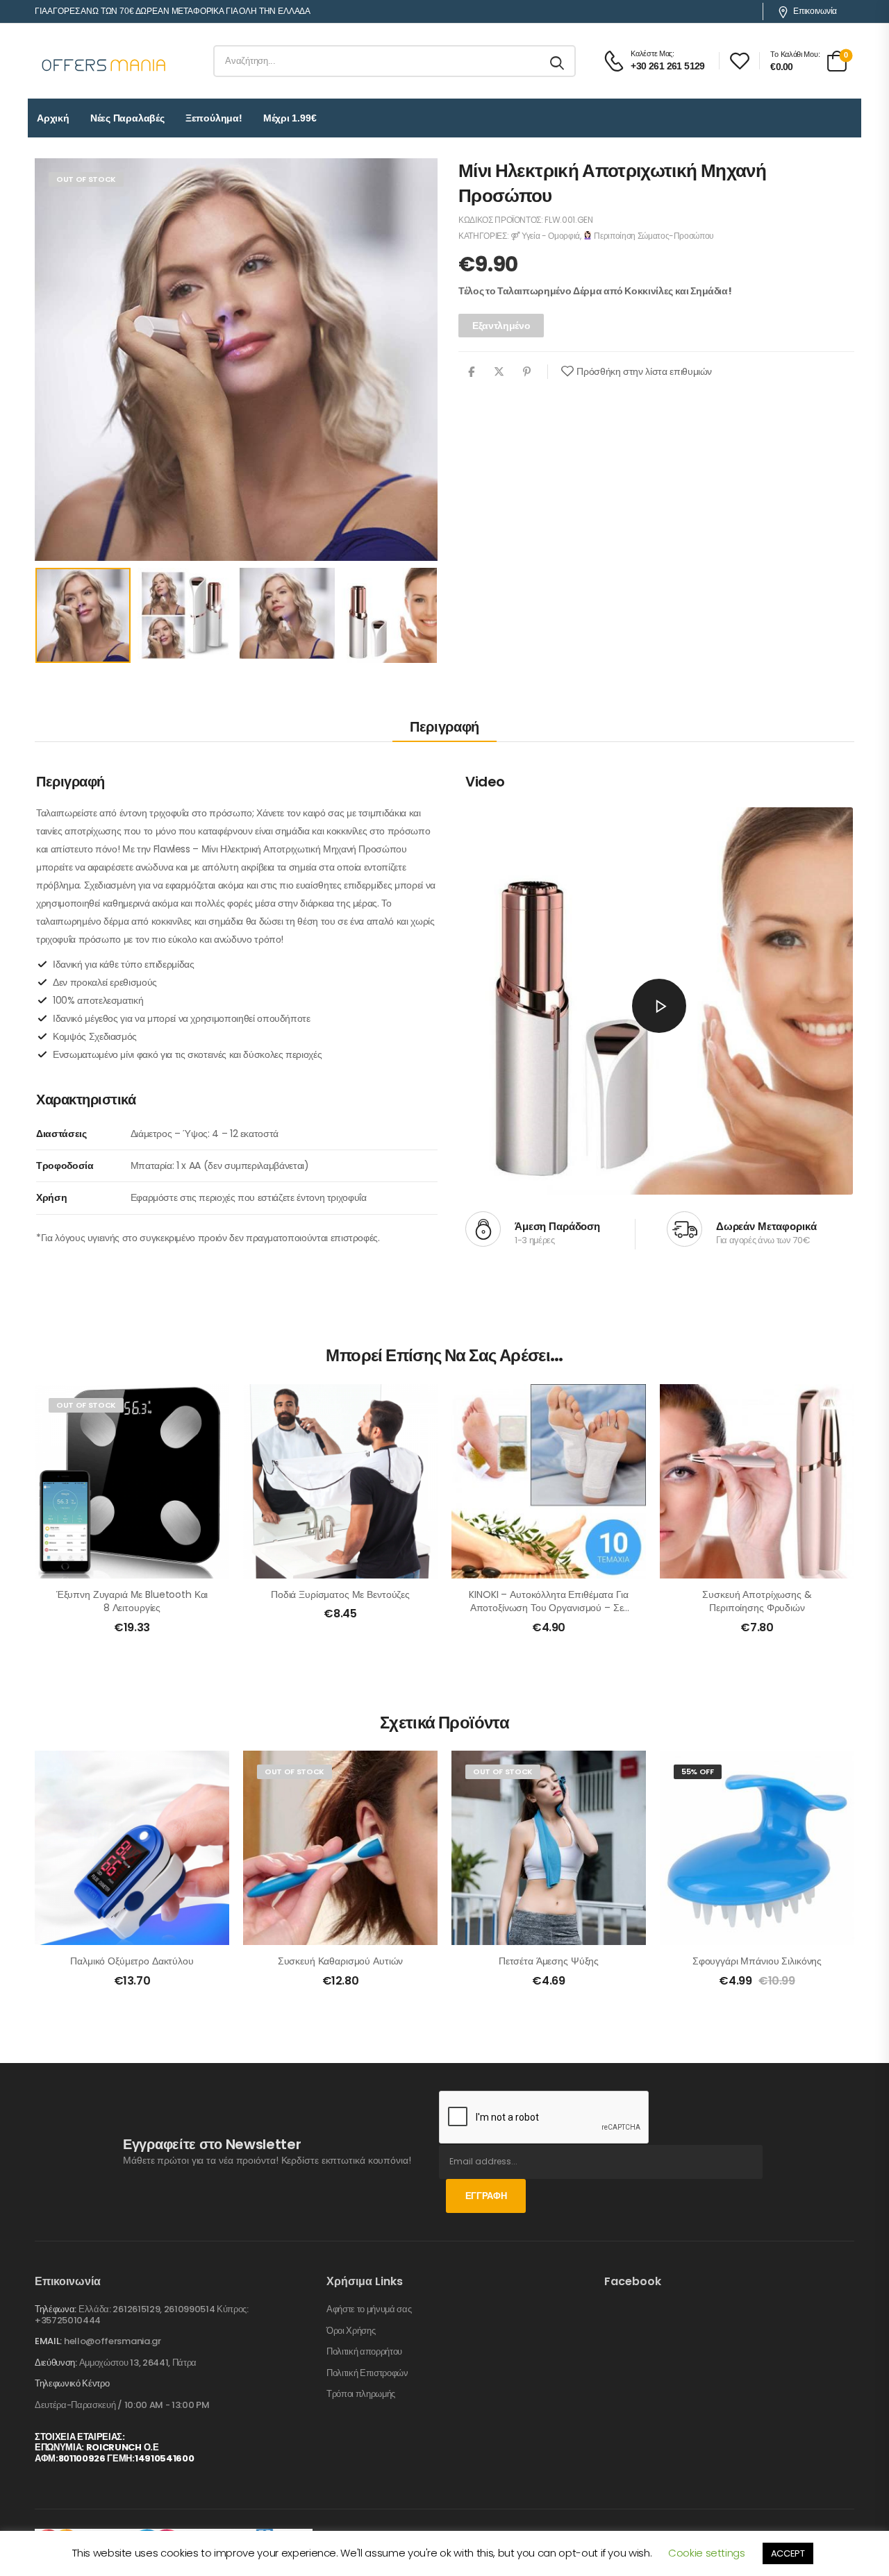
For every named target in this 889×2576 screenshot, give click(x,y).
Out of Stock (86, 179)
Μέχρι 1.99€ (290, 118)
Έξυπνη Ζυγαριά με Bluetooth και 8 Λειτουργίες (132, 1601)
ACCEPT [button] (788, 2553)
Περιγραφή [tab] (444, 727)
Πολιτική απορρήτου (364, 2352)
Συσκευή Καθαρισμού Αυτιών (341, 1961)
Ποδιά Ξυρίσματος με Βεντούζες (340, 1594)
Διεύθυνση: (56, 2363)
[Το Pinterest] (527, 372)
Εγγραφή (486, 2196)
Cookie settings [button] (707, 2553)
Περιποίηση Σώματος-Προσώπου (653, 236)
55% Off (698, 1771)
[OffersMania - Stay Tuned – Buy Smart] (104, 61)
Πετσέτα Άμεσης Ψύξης (549, 1961)
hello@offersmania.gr (113, 2341)
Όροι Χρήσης (351, 2331)
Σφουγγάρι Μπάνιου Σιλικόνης (757, 1961)
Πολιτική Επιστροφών (367, 2373)
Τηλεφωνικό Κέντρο (72, 2384)
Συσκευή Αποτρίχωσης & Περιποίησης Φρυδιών (757, 1601)
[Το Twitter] (499, 372)
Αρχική (53, 118)
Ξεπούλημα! (214, 118)
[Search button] (558, 61)
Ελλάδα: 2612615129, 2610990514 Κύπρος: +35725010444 (142, 2315)
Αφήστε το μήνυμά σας (369, 2309)
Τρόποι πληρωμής (361, 2394)
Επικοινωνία (815, 11)
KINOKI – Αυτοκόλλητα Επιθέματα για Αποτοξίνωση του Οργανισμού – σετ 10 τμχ (548, 1608)
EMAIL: (48, 2341)
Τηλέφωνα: (56, 2309)
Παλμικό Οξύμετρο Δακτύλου (132, 1961)
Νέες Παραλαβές (127, 118)
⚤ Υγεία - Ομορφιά (545, 236)
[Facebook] (471, 372)
